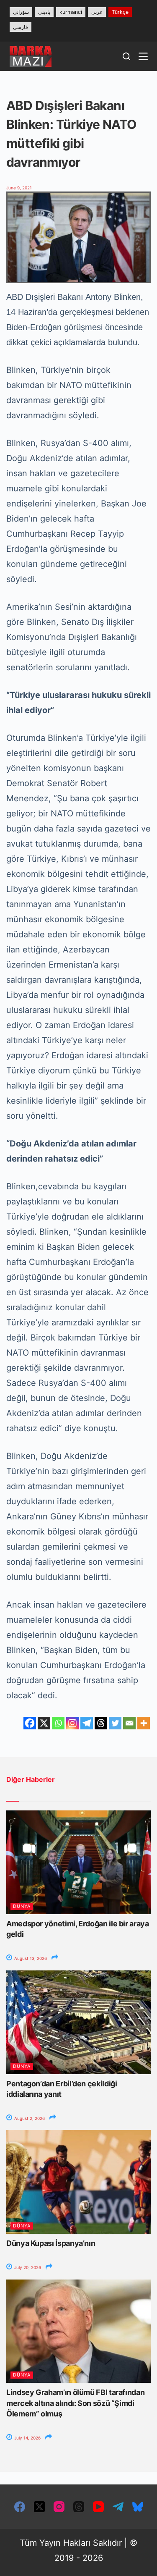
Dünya (22, 1906)
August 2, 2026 (29, 2118)
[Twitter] (115, 1723)
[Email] (129, 1723)
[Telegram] (87, 1723)
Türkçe (120, 12)
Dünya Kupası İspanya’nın (51, 2243)
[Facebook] (30, 1723)
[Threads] (101, 1723)
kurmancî (71, 12)
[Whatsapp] (58, 1723)
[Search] (126, 56)
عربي (97, 12)
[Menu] (143, 56)
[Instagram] (72, 1723)
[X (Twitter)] (39, 2507)
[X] (44, 1723)
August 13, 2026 (30, 1958)
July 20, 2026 (27, 2267)
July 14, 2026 (27, 2438)
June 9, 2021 (19, 188)
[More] (144, 1723)
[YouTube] (98, 2507)
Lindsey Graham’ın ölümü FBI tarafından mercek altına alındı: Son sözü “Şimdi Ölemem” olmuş (75, 2403)
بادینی (44, 12)
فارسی (21, 27)
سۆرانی (21, 12)
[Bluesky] (138, 2507)
